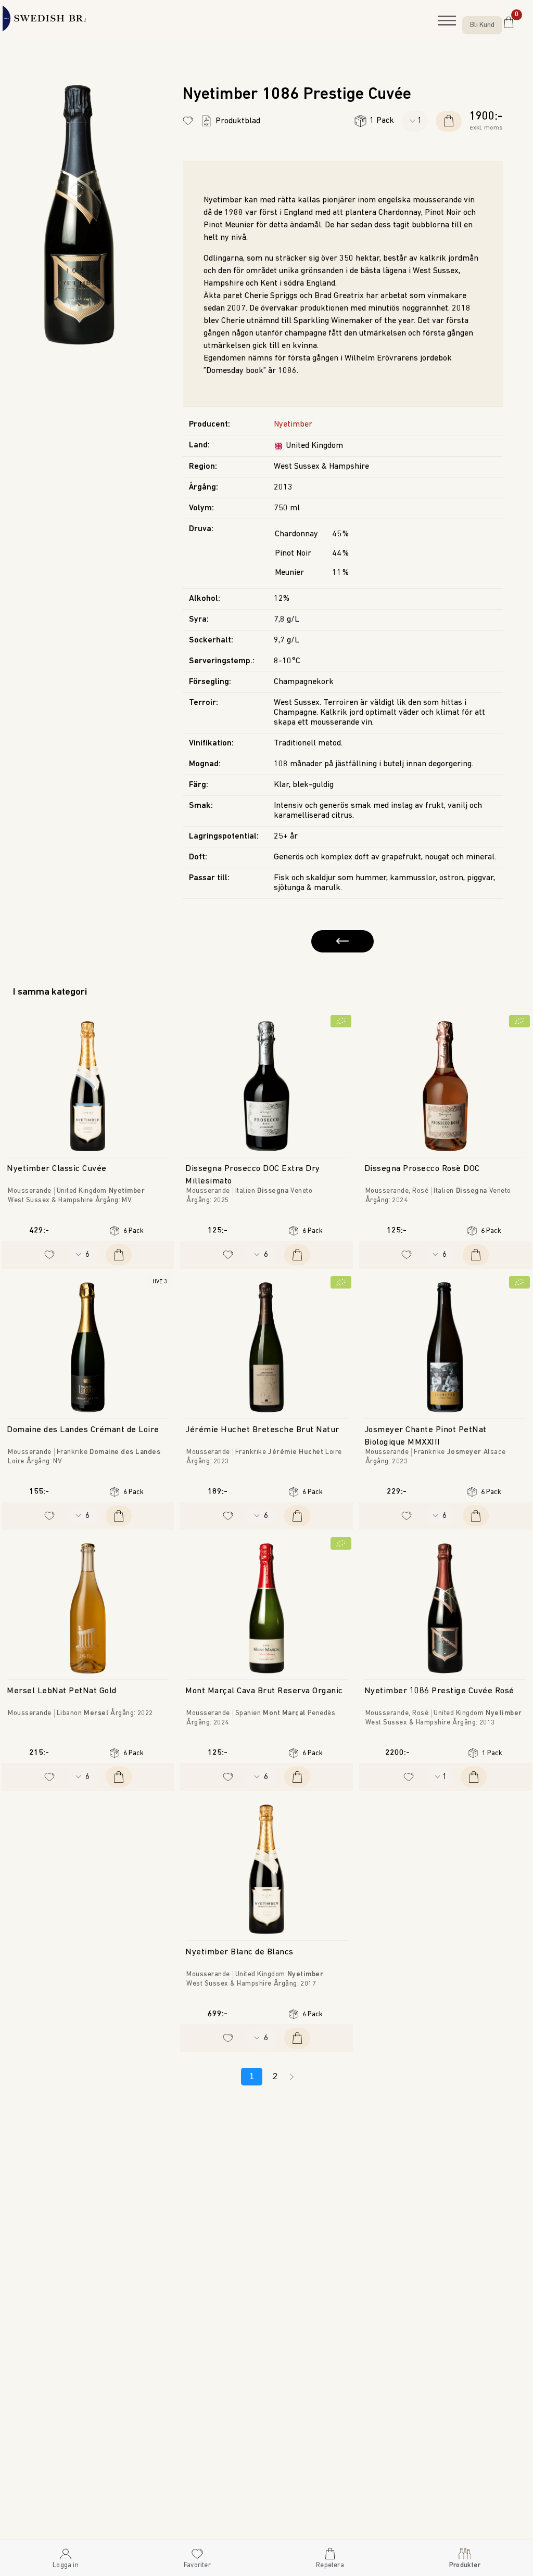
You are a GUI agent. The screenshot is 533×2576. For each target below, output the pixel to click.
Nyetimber (293, 424)
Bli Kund (482, 25)
